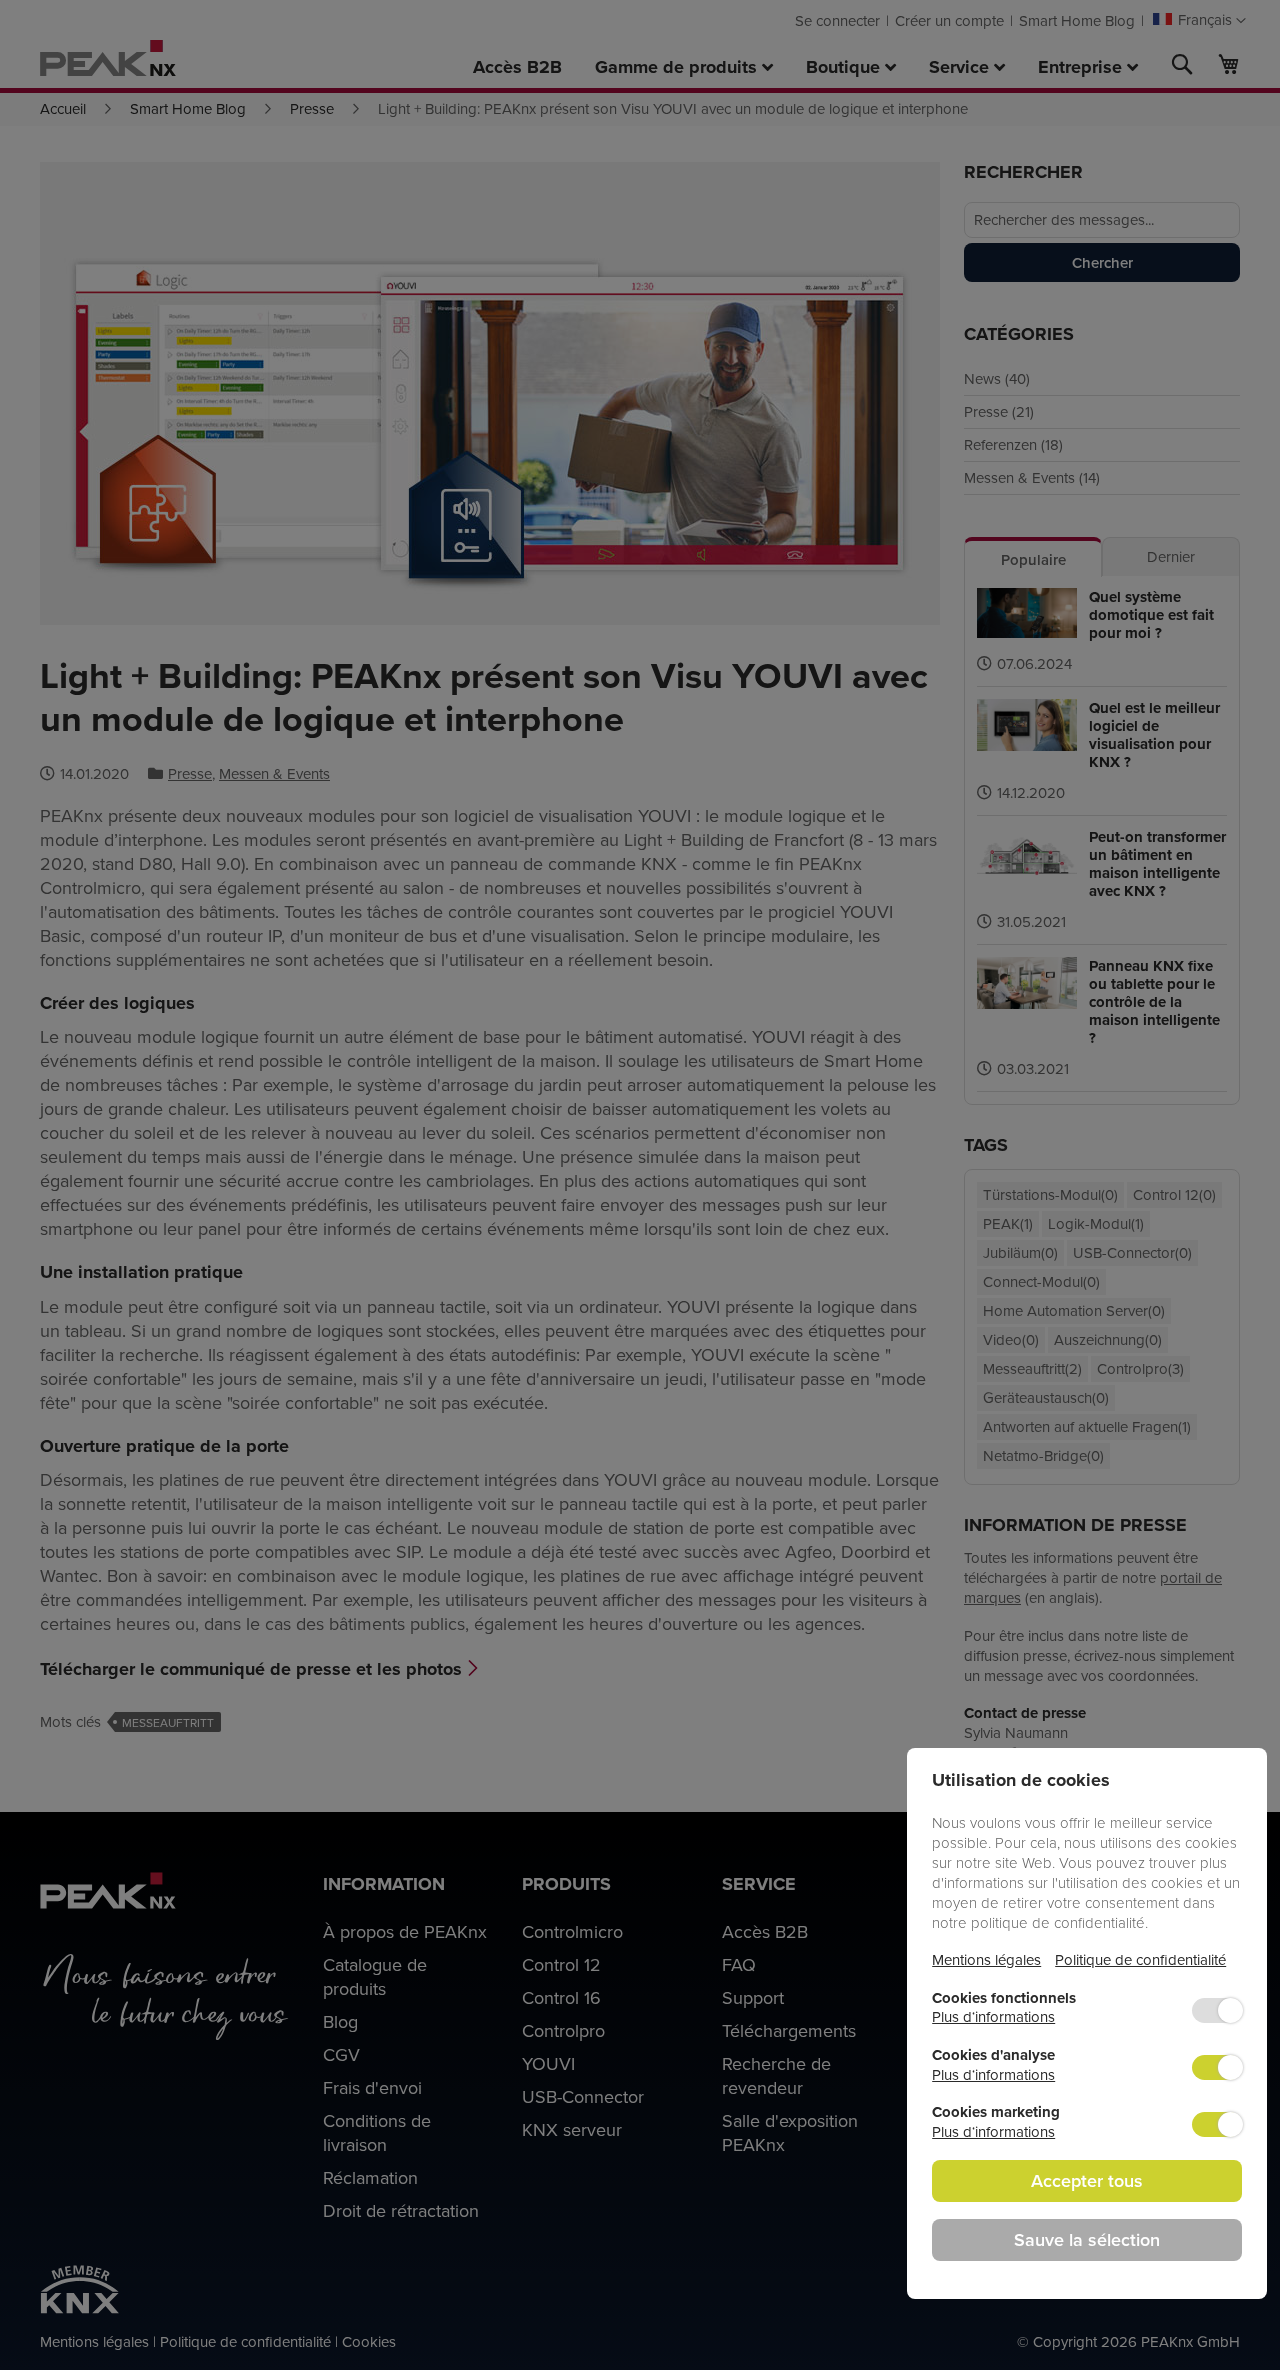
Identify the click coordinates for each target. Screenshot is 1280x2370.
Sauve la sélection (1087, 2239)
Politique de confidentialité (1140, 1959)
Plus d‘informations (993, 2016)
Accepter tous (1087, 2180)
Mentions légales (986, 1959)
